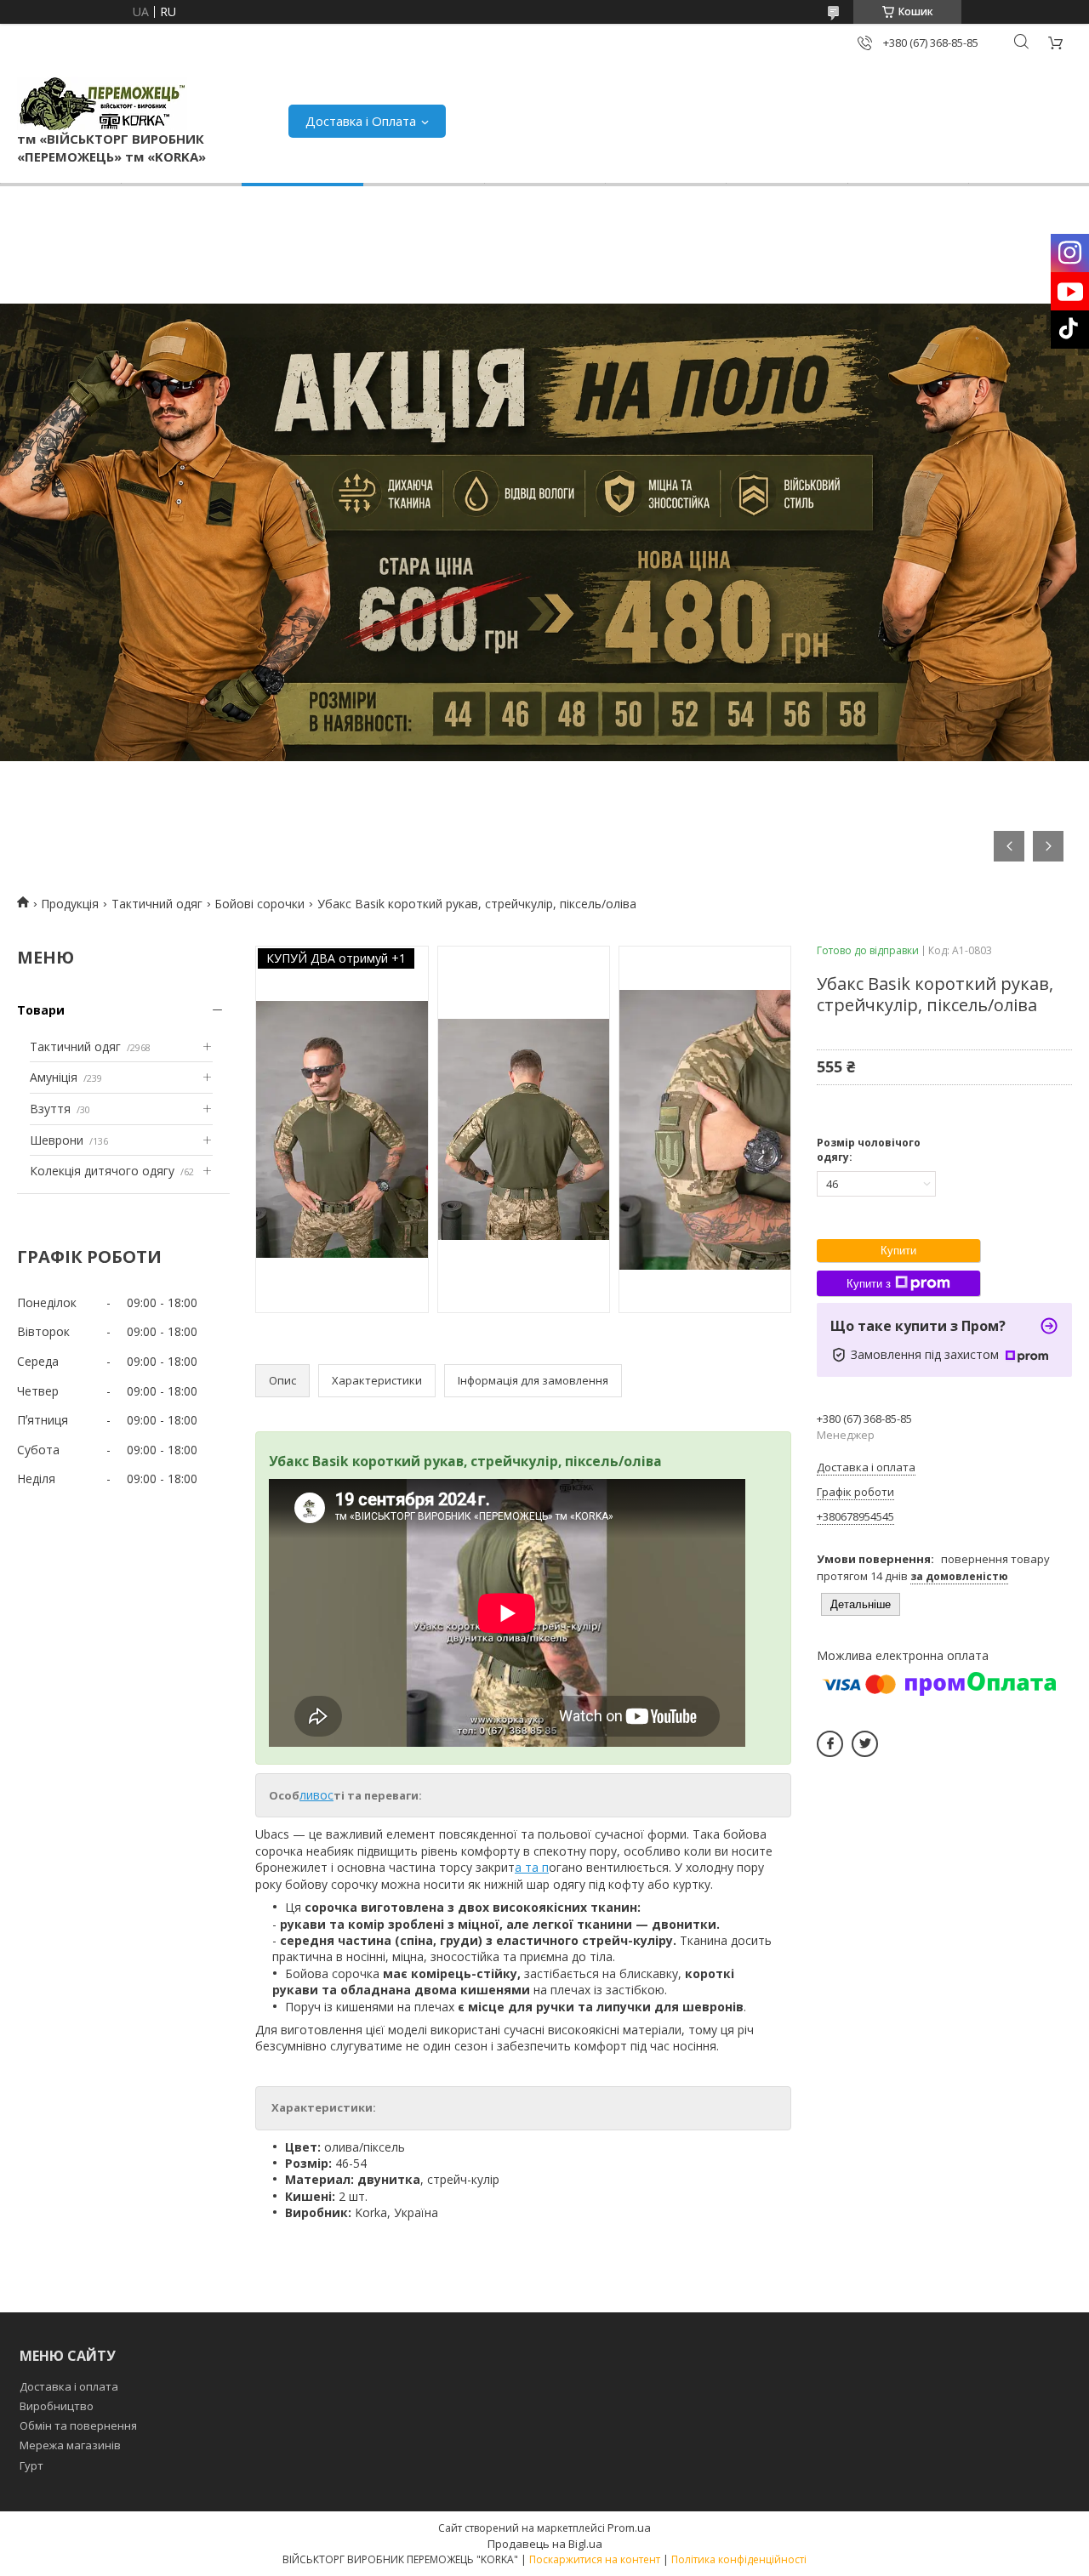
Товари (41, 1010)
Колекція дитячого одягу (102, 1171)
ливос (316, 1795)
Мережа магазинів (70, 2445)
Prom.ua (629, 2528)
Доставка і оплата (69, 2386)
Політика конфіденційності (739, 2559)
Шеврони (57, 1140)
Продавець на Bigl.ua (545, 2544)
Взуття (50, 1109)
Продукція (70, 904)
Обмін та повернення (78, 2425)
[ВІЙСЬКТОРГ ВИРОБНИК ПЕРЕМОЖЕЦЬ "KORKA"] (102, 103)
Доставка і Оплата (361, 121)
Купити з (869, 1284)
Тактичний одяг (157, 904)
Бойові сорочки (259, 904)
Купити (898, 1251)
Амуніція (54, 1077)
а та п (532, 1867)
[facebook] (830, 1744)
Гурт (31, 2465)
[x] (865, 1744)
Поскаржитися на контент (595, 2559)
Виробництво (57, 2406)
